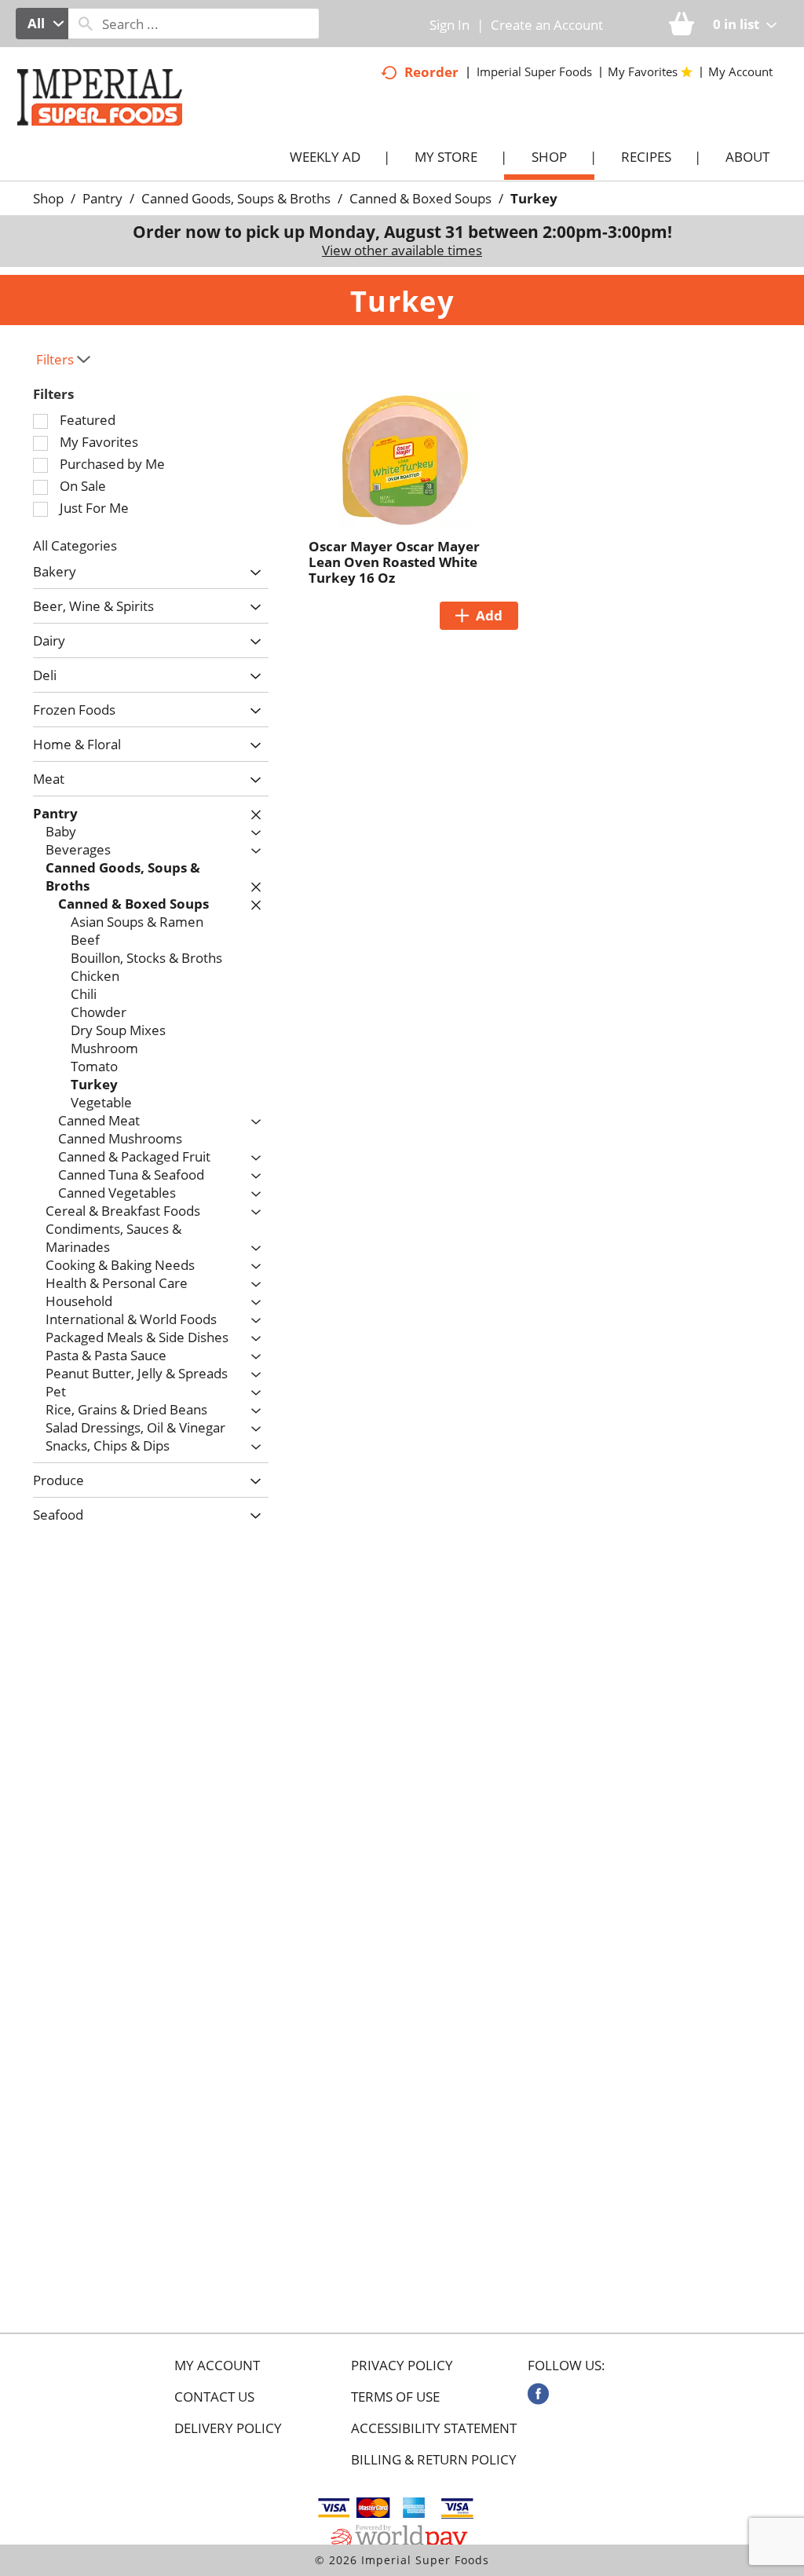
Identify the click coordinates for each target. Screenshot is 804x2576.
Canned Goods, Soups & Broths (236, 198)
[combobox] (42, 24)
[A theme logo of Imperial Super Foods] (115, 133)
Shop (48, 198)
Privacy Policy (402, 2366)
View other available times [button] (402, 250)
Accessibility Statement (434, 2428)
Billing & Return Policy (434, 2460)
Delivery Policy (228, 2428)
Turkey (534, 198)
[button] (252, 573)
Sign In (450, 25)
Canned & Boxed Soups (420, 198)
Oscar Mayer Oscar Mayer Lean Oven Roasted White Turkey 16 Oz (394, 562)
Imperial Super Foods (534, 71)
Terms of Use (395, 2397)
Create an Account (547, 25)
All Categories (75, 545)
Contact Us (214, 2397)
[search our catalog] (86, 24)
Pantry (102, 198)
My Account (217, 2366)
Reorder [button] (431, 72)
